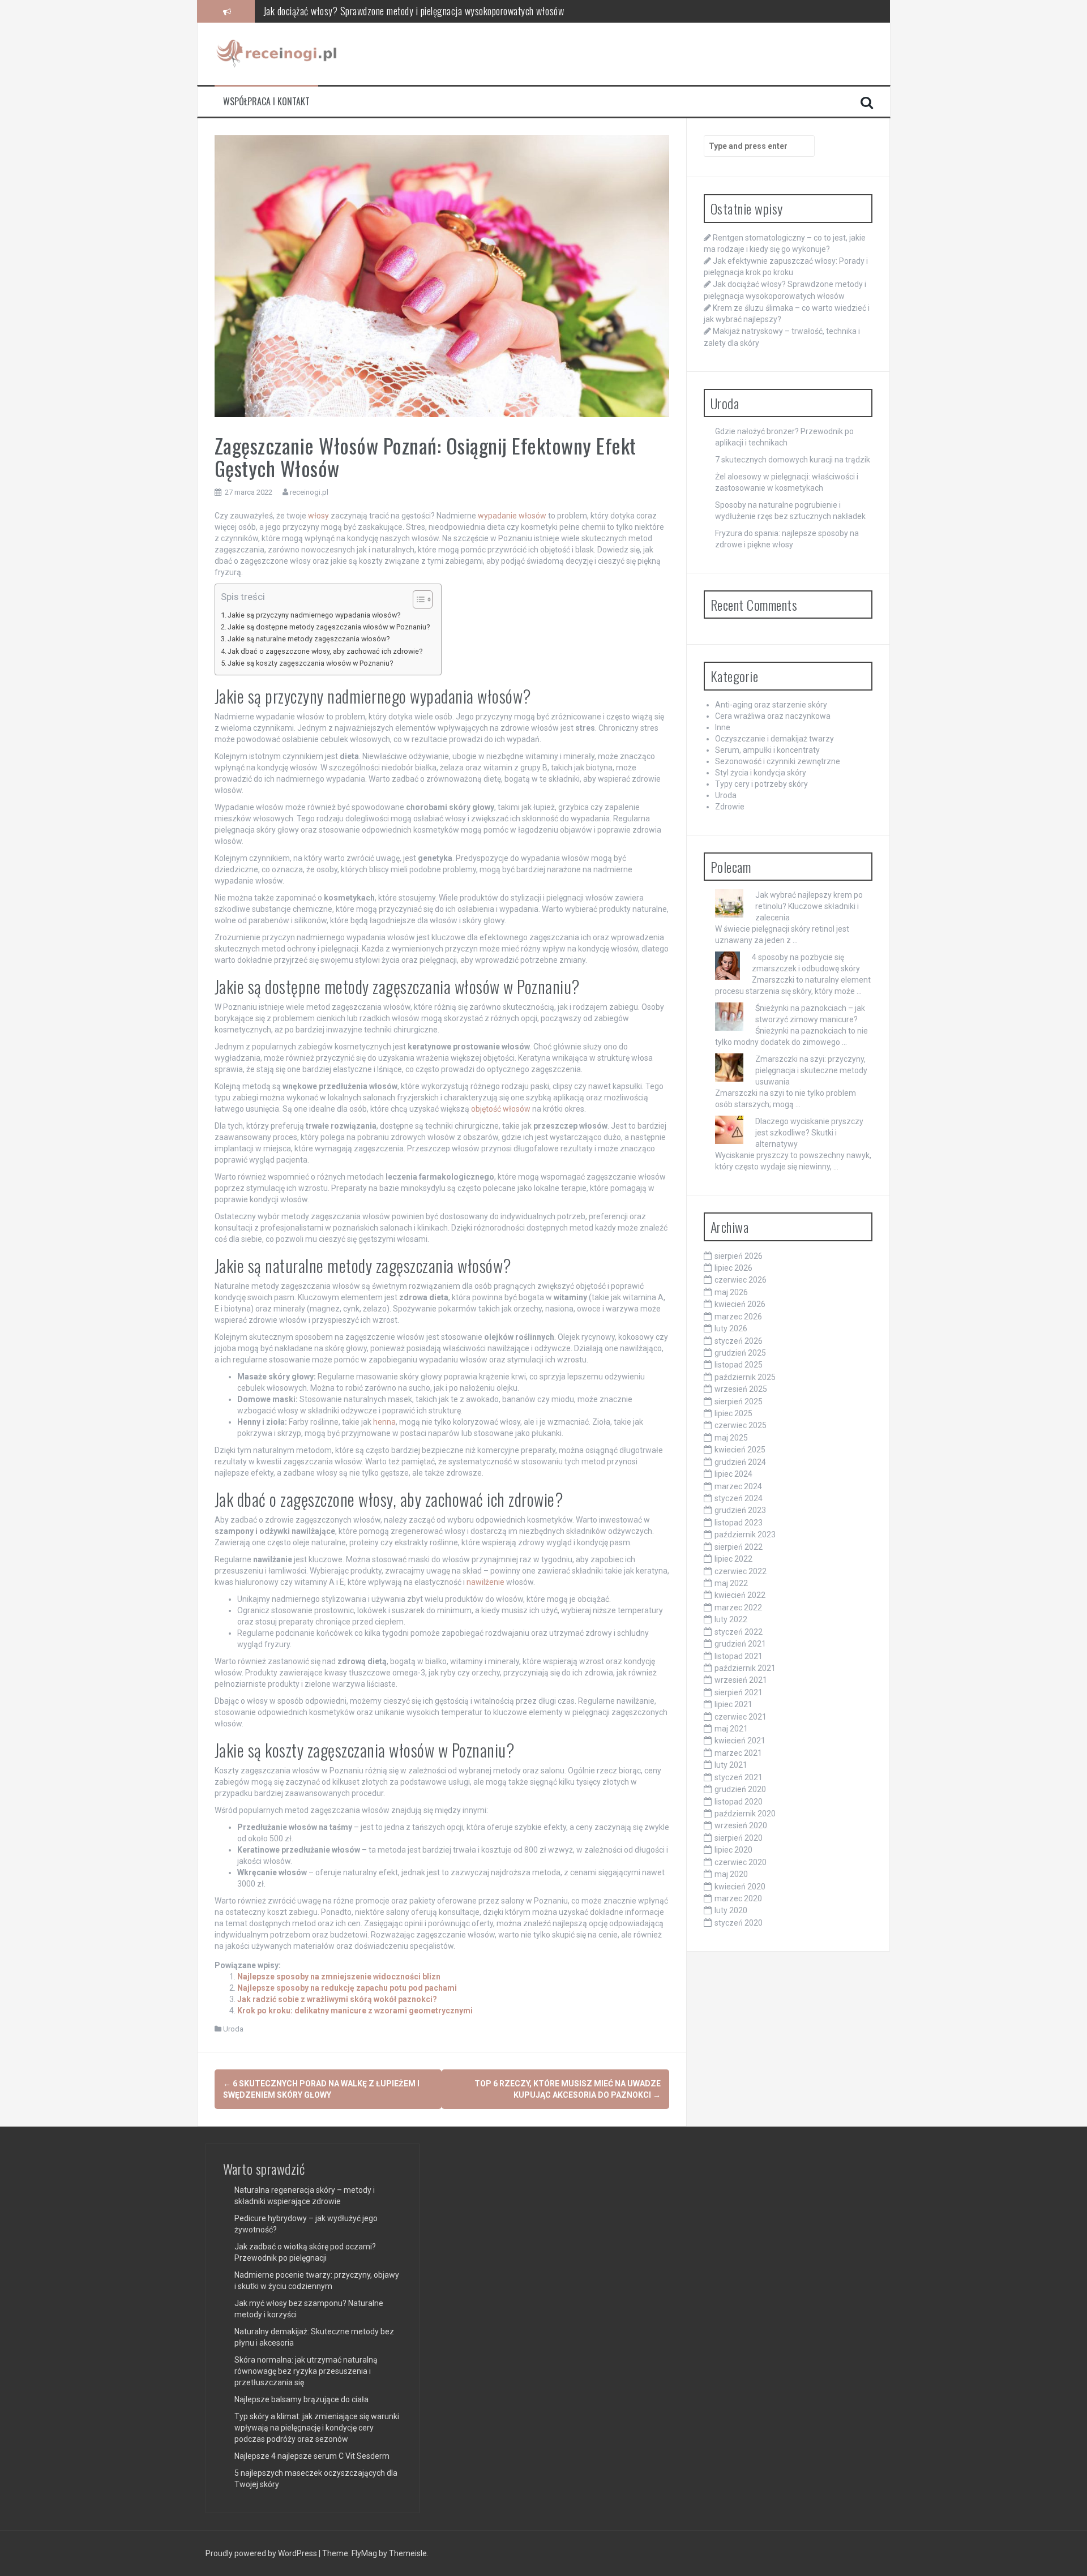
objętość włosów (501, 1109)
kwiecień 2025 (740, 1450)
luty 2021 (731, 1765)
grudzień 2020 (740, 1789)
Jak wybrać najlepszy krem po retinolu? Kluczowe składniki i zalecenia (809, 906)
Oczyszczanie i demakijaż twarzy (774, 739)
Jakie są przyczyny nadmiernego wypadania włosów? (314, 615)
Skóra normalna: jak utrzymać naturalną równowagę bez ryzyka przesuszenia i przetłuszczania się (306, 2371)
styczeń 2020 (739, 1923)
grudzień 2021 (740, 1644)
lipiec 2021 (733, 1704)
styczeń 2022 (739, 1632)
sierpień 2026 (739, 1256)
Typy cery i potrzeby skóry (761, 784)
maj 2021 (731, 1729)
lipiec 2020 (733, 1850)
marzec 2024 (738, 1486)
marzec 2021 (738, 1753)
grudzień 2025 (740, 1353)
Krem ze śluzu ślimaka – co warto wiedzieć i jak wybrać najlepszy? (386, 11)
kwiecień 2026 (740, 1304)
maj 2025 (731, 1438)
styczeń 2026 (739, 1341)
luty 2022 (731, 1619)
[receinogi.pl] (280, 53)
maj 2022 (731, 1583)
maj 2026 (731, 1292)
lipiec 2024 (733, 1474)
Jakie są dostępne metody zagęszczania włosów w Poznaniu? (329, 627)
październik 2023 (745, 1535)
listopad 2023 (739, 1523)
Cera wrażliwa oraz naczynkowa (773, 716)
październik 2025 (745, 1377)
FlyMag (364, 2553)
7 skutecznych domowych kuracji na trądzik (793, 460)
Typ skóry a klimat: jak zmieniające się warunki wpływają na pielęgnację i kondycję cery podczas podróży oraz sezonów (317, 2428)
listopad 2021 (739, 1656)
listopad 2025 (739, 1365)
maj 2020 (731, 1874)
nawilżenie (485, 1582)
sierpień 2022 (739, 1547)
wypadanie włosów (512, 516)
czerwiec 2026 (741, 1280)
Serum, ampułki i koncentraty (767, 750)
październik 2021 (745, 1668)
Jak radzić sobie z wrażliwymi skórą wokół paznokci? (337, 1999)
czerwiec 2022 (741, 1571)
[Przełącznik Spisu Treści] (417, 599)
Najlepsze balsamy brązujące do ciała (301, 2399)
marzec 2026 (738, 1317)
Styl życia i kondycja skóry (761, 773)
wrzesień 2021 (741, 1680)
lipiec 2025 (733, 1413)
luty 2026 (731, 1328)
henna (384, 1422)
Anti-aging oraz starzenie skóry (771, 705)
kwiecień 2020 (740, 1887)
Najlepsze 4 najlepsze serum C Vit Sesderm (312, 2456)
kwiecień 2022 (740, 1595)
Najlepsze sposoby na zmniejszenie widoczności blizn (339, 1977)
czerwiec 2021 (741, 1717)
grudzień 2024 (740, 1462)
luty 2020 (731, 1910)
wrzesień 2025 (741, 1389)
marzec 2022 (738, 1608)
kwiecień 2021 (740, 1741)
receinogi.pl (309, 492)
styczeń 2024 (739, 1498)
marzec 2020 (738, 1898)
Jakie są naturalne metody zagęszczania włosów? (309, 639)
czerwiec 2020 (741, 1862)
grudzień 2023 (740, 1510)
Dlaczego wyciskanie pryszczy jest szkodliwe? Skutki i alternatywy (809, 1133)
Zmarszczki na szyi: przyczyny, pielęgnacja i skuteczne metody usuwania (811, 1070)
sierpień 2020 (739, 1838)
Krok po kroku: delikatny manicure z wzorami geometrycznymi (355, 2011)
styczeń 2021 (739, 1777)
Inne (723, 727)
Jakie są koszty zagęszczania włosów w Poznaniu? (310, 663)
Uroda (233, 2029)
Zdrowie (730, 807)
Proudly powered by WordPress (262, 2553)
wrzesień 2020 (741, 1825)
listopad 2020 (739, 1802)
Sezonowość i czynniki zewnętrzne (778, 761)
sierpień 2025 (739, 1401)
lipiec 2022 (733, 1559)
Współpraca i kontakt (266, 102)
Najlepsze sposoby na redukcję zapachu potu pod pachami (347, 1988)
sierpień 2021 (739, 1692)
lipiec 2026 (733, 1268)
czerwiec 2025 (741, 1425)
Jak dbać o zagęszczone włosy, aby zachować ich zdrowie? (325, 651)
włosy (318, 516)
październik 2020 (745, 1814)
